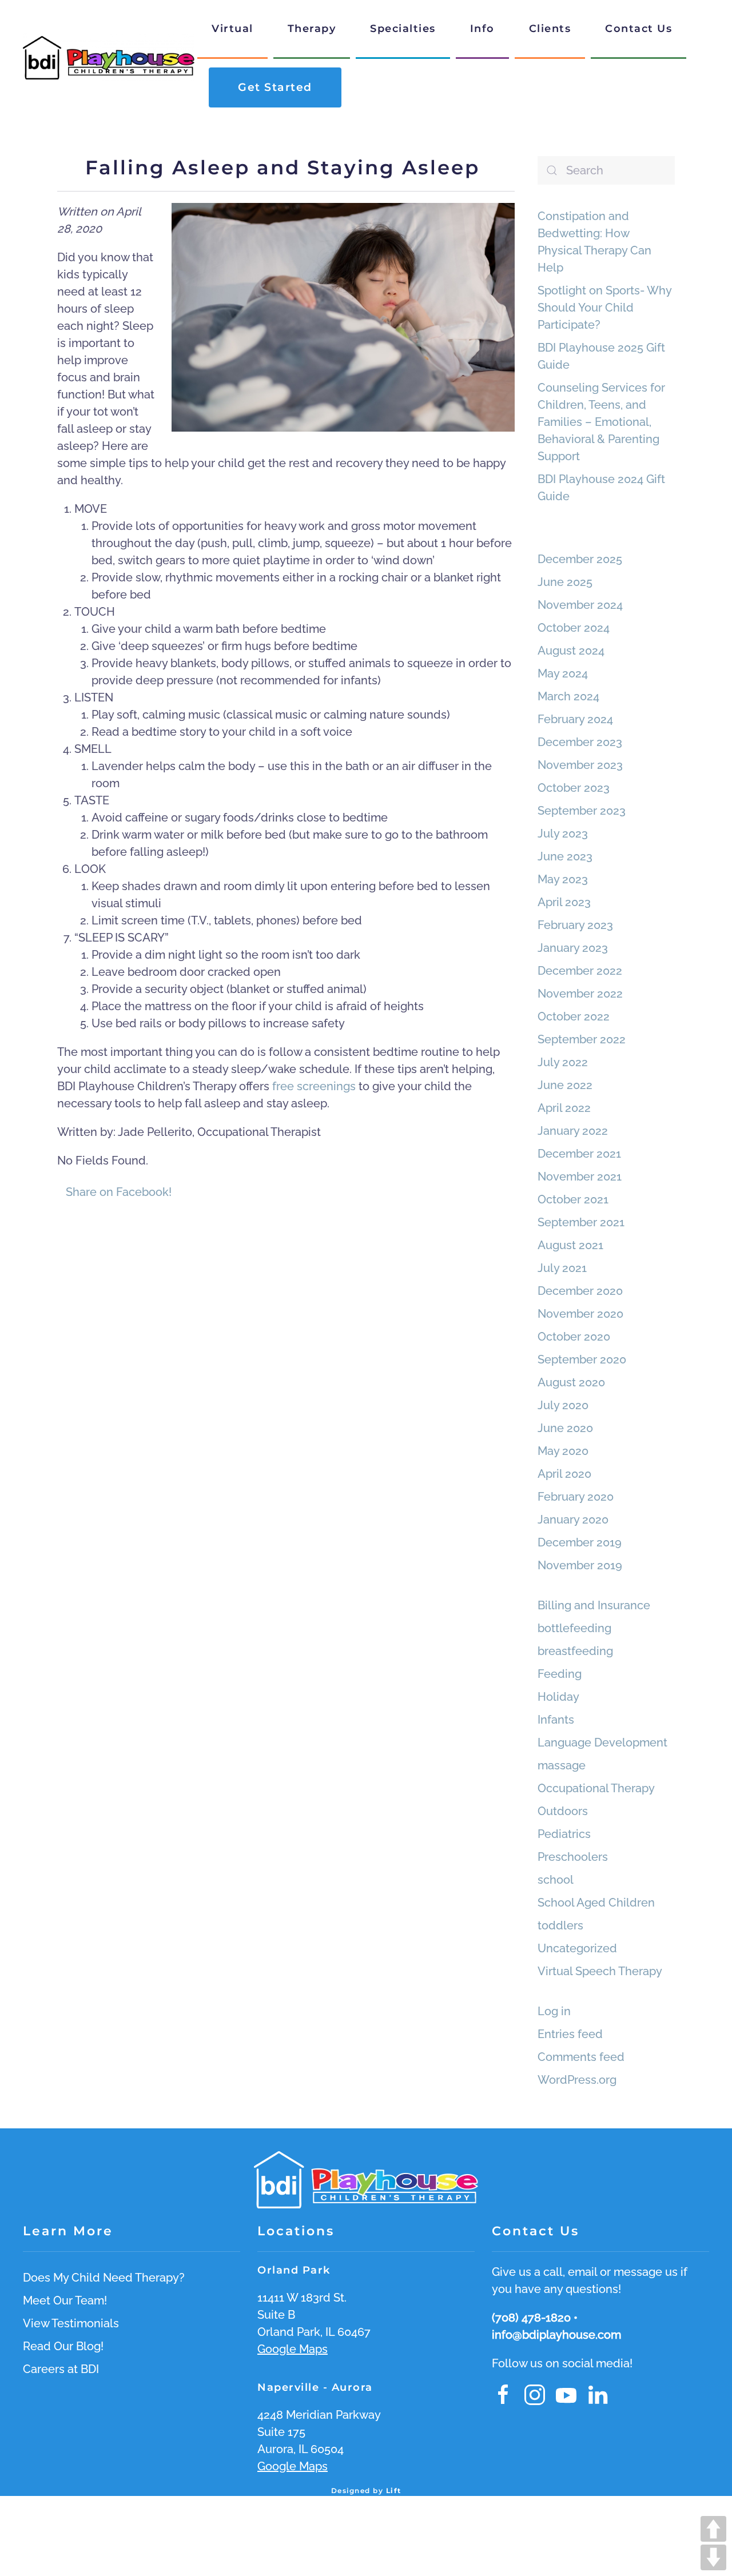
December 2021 (579, 1154)
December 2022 (580, 971)
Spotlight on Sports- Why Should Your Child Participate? (604, 308)
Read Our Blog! (63, 2346)
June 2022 (565, 1085)
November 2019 (580, 1565)
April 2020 (564, 1474)
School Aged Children (596, 1903)
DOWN (713, 2557)
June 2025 (565, 582)
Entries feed (570, 2034)
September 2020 (582, 1359)
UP (713, 2529)
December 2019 (580, 1542)
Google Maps (293, 2349)
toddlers (560, 1925)
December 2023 (580, 742)
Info (482, 29)
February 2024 (575, 719)
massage (562, 1765)
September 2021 (581, 1222)
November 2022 (580, 994)
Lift (394, 2491)
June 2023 (565, 856)
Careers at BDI (61, 2369)
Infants (556, 1720)
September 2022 (582, 1039)
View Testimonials (71, 2323)
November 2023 (580, 765)
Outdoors (563, 1811)
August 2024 (571, 651)
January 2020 (573, 1520)
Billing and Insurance (594, 1605)
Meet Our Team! (65, 2300)
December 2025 (580, 559)
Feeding (560, 1674)
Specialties (403, 29)
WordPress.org (577, 2080)
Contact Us (638, 29)
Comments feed (581, 2057)
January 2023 (573, 948)
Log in (554, 2011)
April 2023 (564, 902)
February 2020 (576, 1497)
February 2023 (575, 925)
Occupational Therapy (596, 1788)
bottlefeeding (574, 1628)
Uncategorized (577, 1948)
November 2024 (580, 605)
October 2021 (573, 1199)
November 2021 (580, 1177)
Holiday (558, 1697)
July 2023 (563, 834)
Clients (550, 29)
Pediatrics (564, 1834)
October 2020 (574, 1337)
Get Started (275, 87)
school (556, 1880)
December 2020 (580, 1291)
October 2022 (574, 1016)
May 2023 (563, 879)
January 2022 (573, 1131)
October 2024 (574, 628)
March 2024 (568, 696)
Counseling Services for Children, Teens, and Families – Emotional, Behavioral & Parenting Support (601, 422)
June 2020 (565, 1428)
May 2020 (563, 1451)
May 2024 (563, 673)
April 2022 (564, 1108)
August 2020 (571, 1382)
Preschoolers (573, 1857)
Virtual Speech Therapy (600, 1971)
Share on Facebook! (119, 1192)
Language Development (602, 1742)
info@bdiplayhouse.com (556, 2335)
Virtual (232, 29)
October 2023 (574, 788)
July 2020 (563, 1405)
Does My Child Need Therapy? (104, 2278)
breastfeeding (575, 1651)
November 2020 (580, 1314)
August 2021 (570, 1245)
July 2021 (562, 1268)
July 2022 (563, 1062)
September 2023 (582, 811)
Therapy (312, 29)
